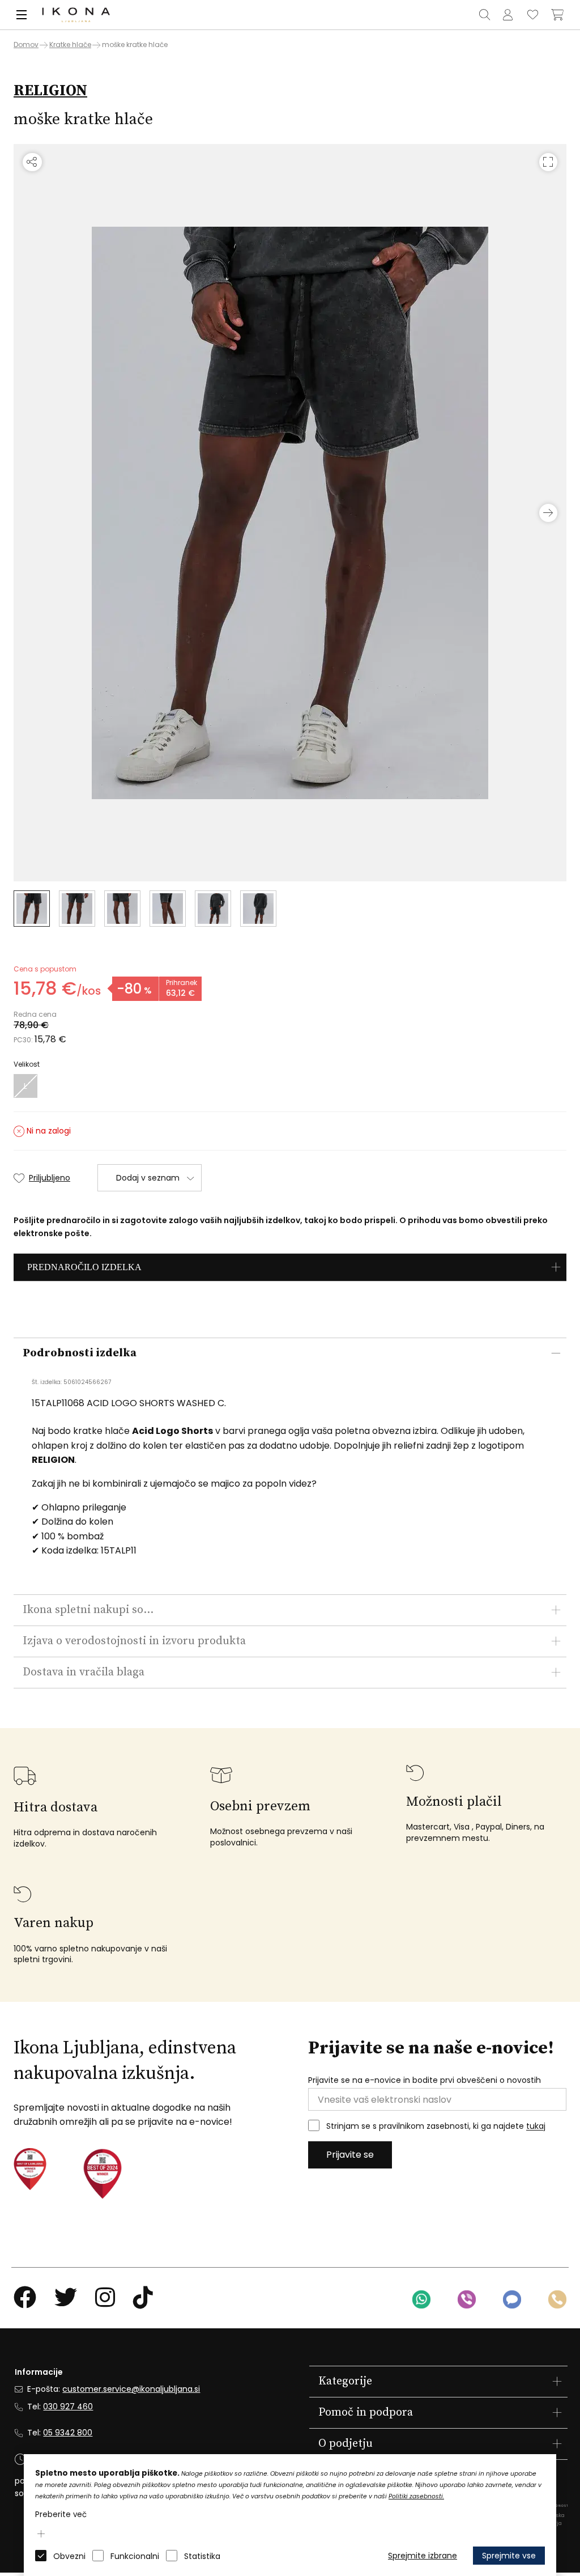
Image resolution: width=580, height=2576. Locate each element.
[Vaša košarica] (557, 15)
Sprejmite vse (509, 2556)
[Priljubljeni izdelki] (532, 15)
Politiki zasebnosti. (416, 2496)
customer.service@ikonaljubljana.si (131, 2389)
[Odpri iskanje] (484, 15)
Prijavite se (350, 2155)
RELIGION (50, 91)
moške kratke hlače (135, 44)
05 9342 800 (68, 2433)
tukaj (536, 2127)
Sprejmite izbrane (423, 2556)
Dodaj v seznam (148, 1178)
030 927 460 (68, 2407)
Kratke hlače (70, 44)
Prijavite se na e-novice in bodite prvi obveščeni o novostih (425, 2080)
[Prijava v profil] (507, 15)
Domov (26, 45)
